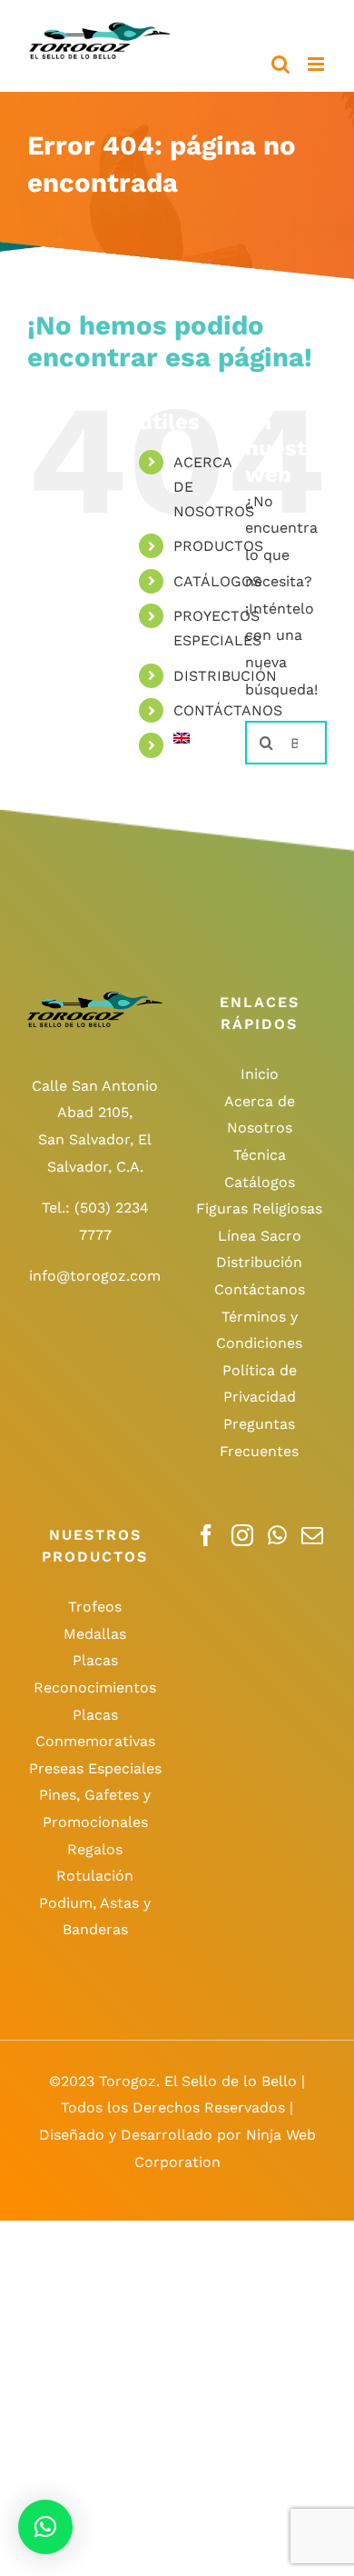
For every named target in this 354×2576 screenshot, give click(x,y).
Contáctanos (260, 1289)
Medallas (95, 1634)
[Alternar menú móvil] (317, 64)
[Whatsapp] (277, 1535)
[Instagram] (242, 1535)
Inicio (260, 1074)
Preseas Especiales (95, 1768)
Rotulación (95, 1876)
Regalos (95, 1849)
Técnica (260, 1155)
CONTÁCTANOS (228, 710)
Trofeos (95, 1607)
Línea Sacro (260, 1236)
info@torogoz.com (95, 1276)
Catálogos (260, 1182)
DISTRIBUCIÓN (225, 676)
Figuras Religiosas (259, 1208)
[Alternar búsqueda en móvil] (280, 64)
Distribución (259, 1262)
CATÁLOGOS (217, 581)
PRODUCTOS (218, 546)
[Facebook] (206, 1535)
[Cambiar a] (196, 738)
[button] (45, 2527)
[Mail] (312, 1535)
